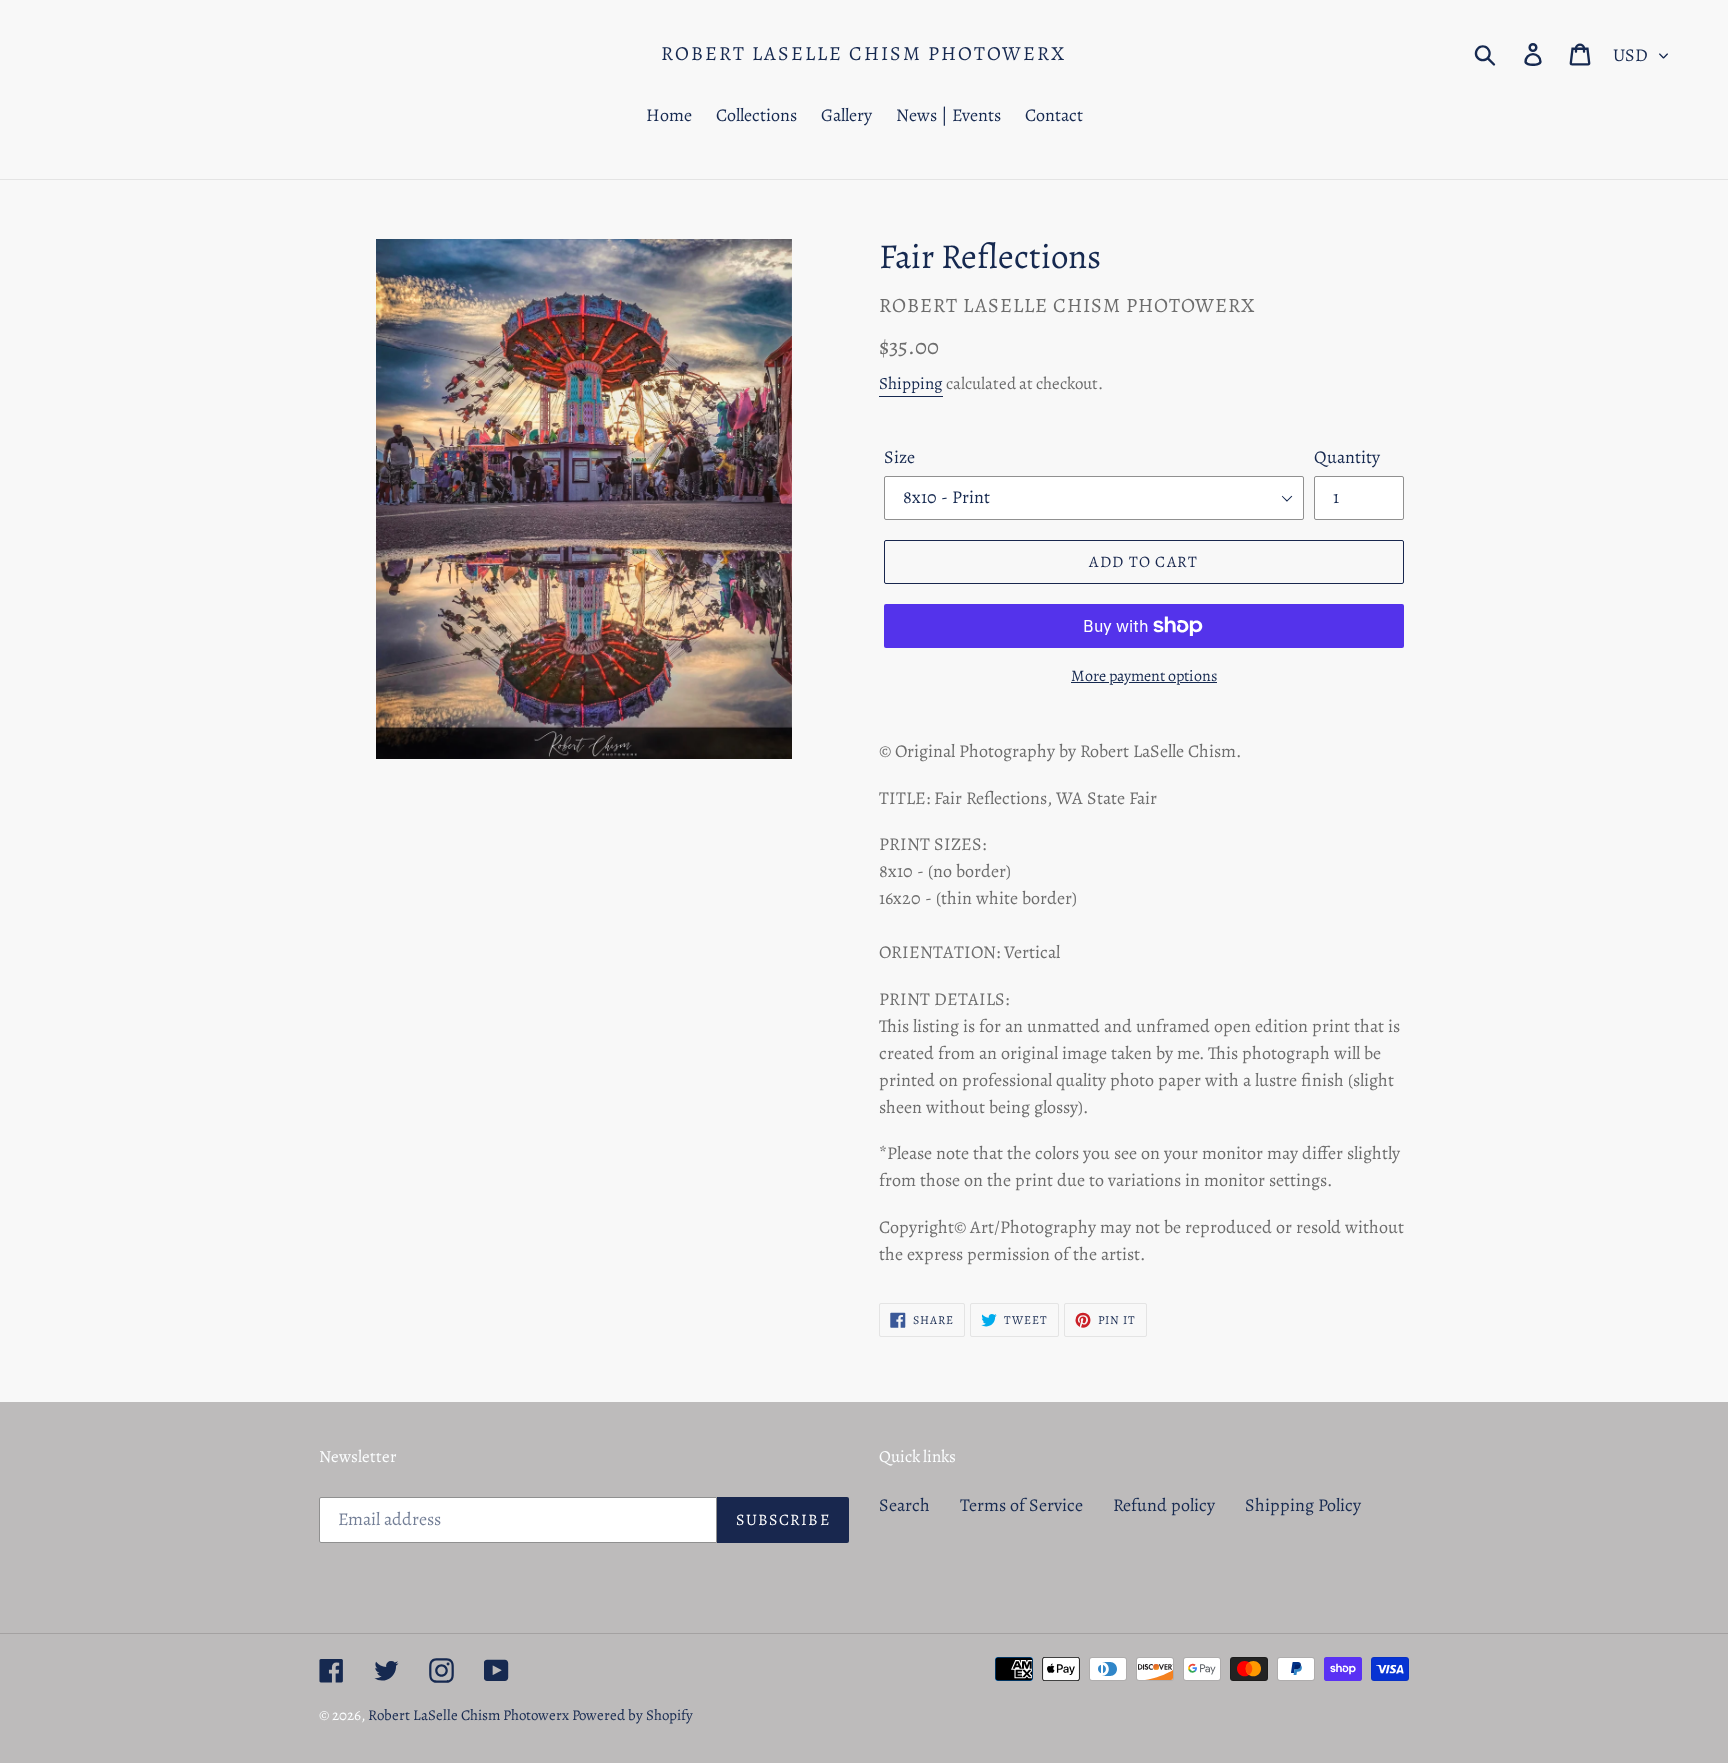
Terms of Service (1021, 1505)
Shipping (911, 383)
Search (904, 1505)
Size (899, 457)
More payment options (1144, 676)
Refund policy (1164, 1505)
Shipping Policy (1303, 1505)
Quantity (1347, 457)
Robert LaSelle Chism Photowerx (863, 54)
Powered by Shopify (632, 1715)
